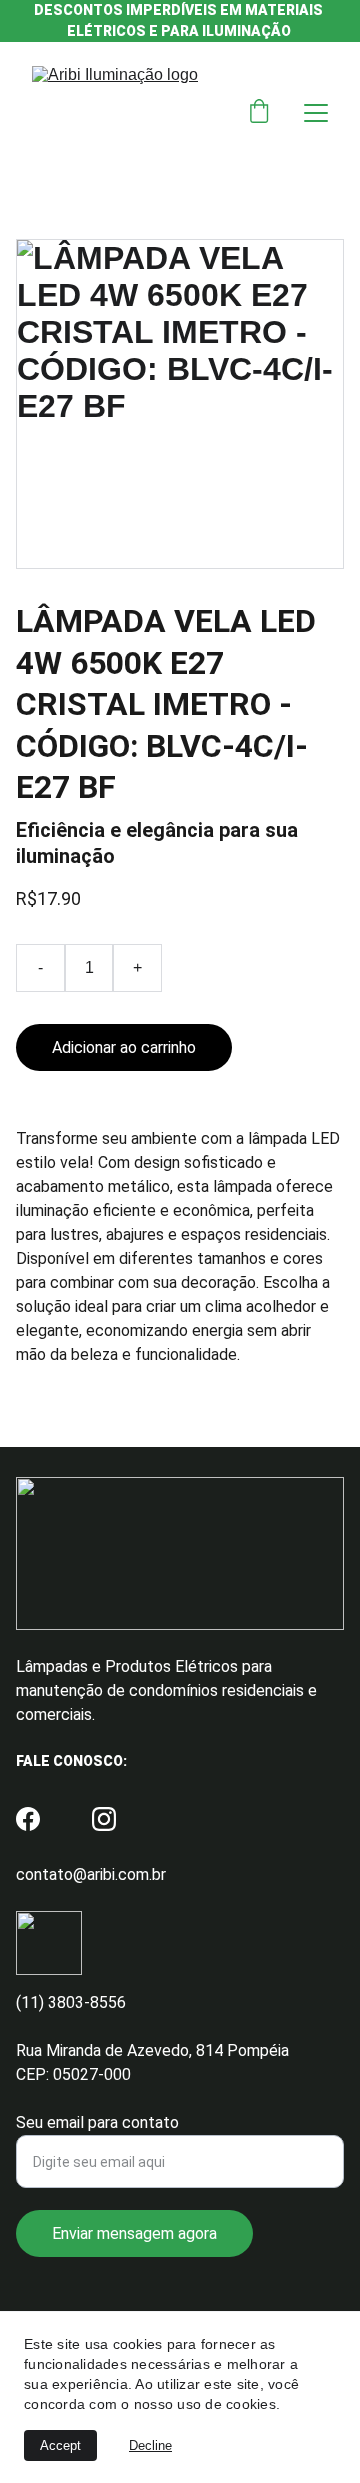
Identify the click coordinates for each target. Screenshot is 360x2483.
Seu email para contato (97, 2122)
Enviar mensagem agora (134, 2233)
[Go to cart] (259, 113)
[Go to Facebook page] (28, 1819)
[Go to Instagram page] (104, 1819)
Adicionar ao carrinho (124, 1047)
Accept (60, 2445)
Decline (150, 2445)
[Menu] (316, 113)
